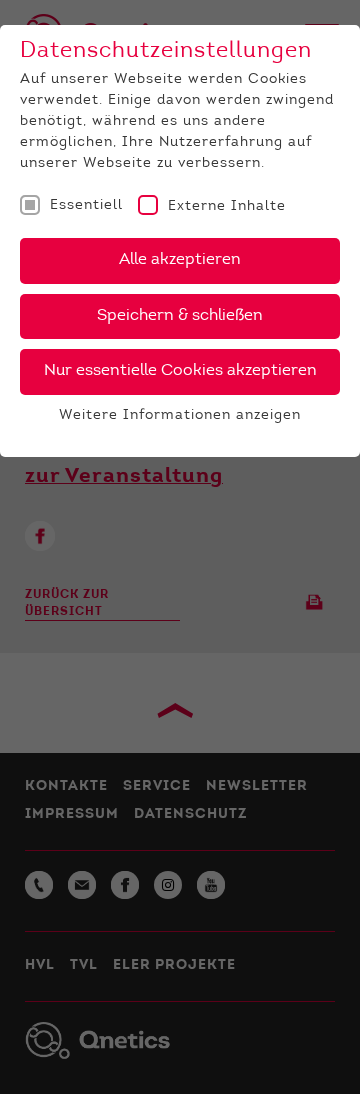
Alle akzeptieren (180, 260)
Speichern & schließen (180, 316)
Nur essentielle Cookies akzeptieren (180, 371)
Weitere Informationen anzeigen (180, 416)
